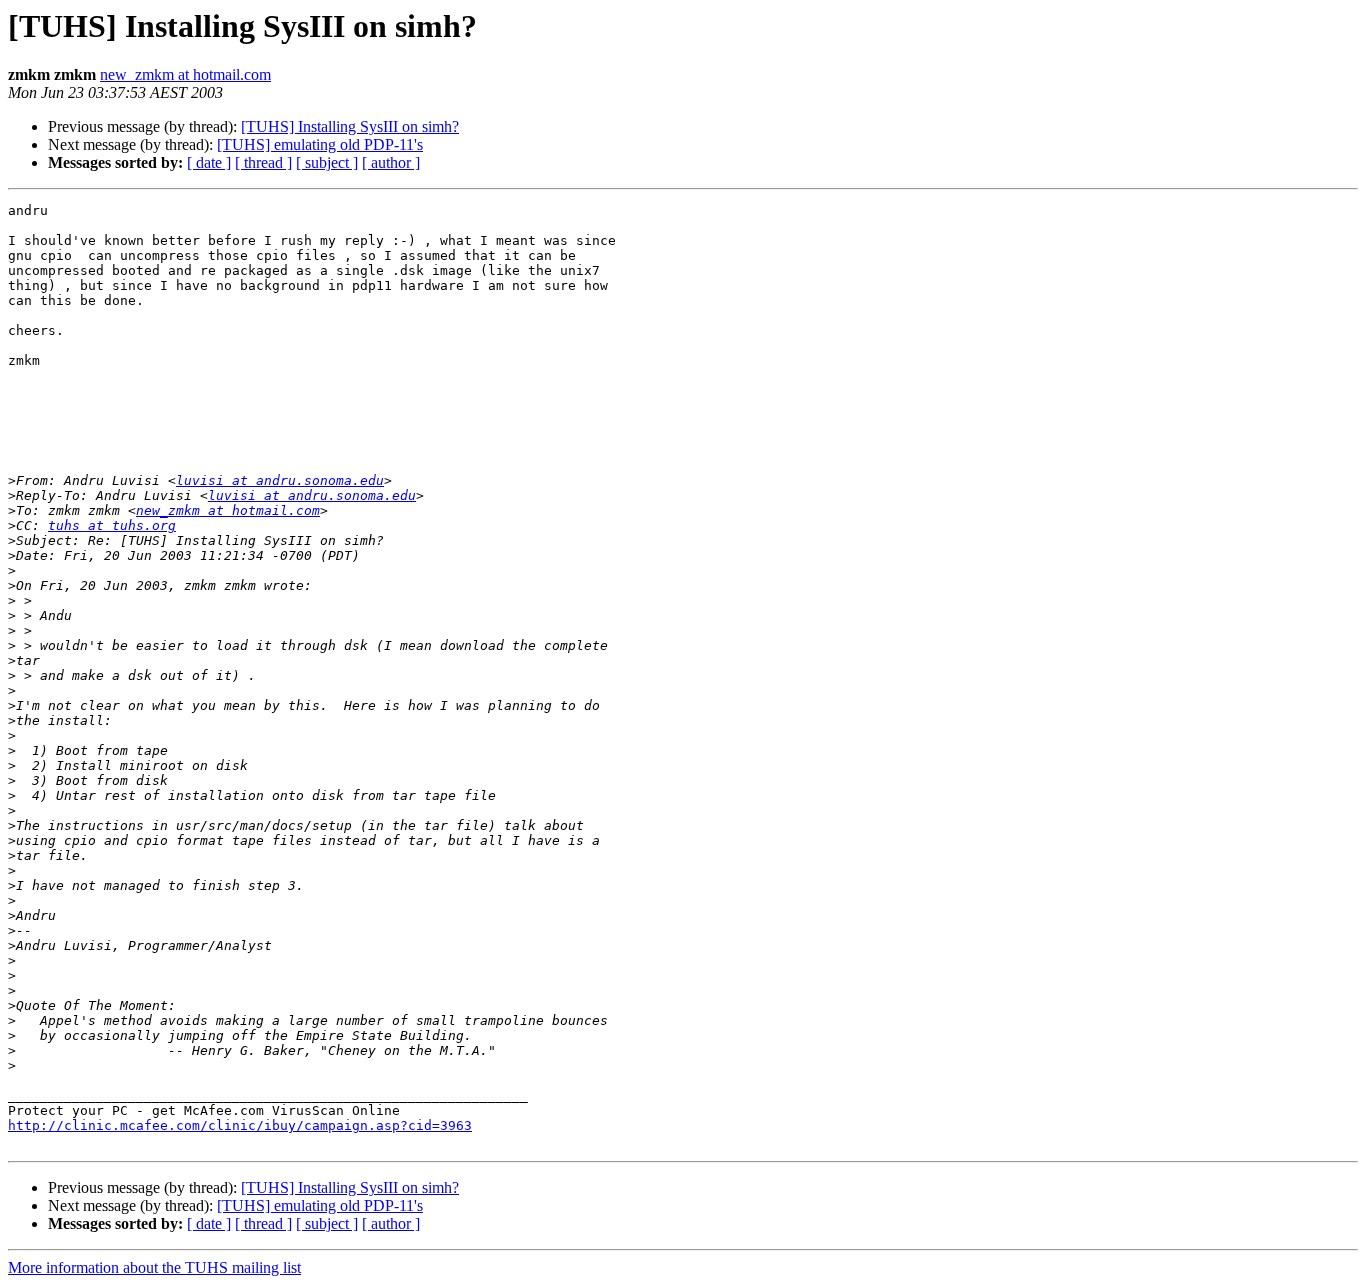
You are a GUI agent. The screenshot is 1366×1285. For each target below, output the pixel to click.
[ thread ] (263, 162)
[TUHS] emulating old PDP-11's (320, 144)
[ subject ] (327, 162)
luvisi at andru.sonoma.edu (280, 480)
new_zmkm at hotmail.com (185, 74)
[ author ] (391, 162)
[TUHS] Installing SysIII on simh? (350, 126)
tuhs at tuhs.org (112, 525)
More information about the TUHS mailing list (154, 1267)
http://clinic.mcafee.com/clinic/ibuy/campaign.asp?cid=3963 (240, 1125)
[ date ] (209, 162)
